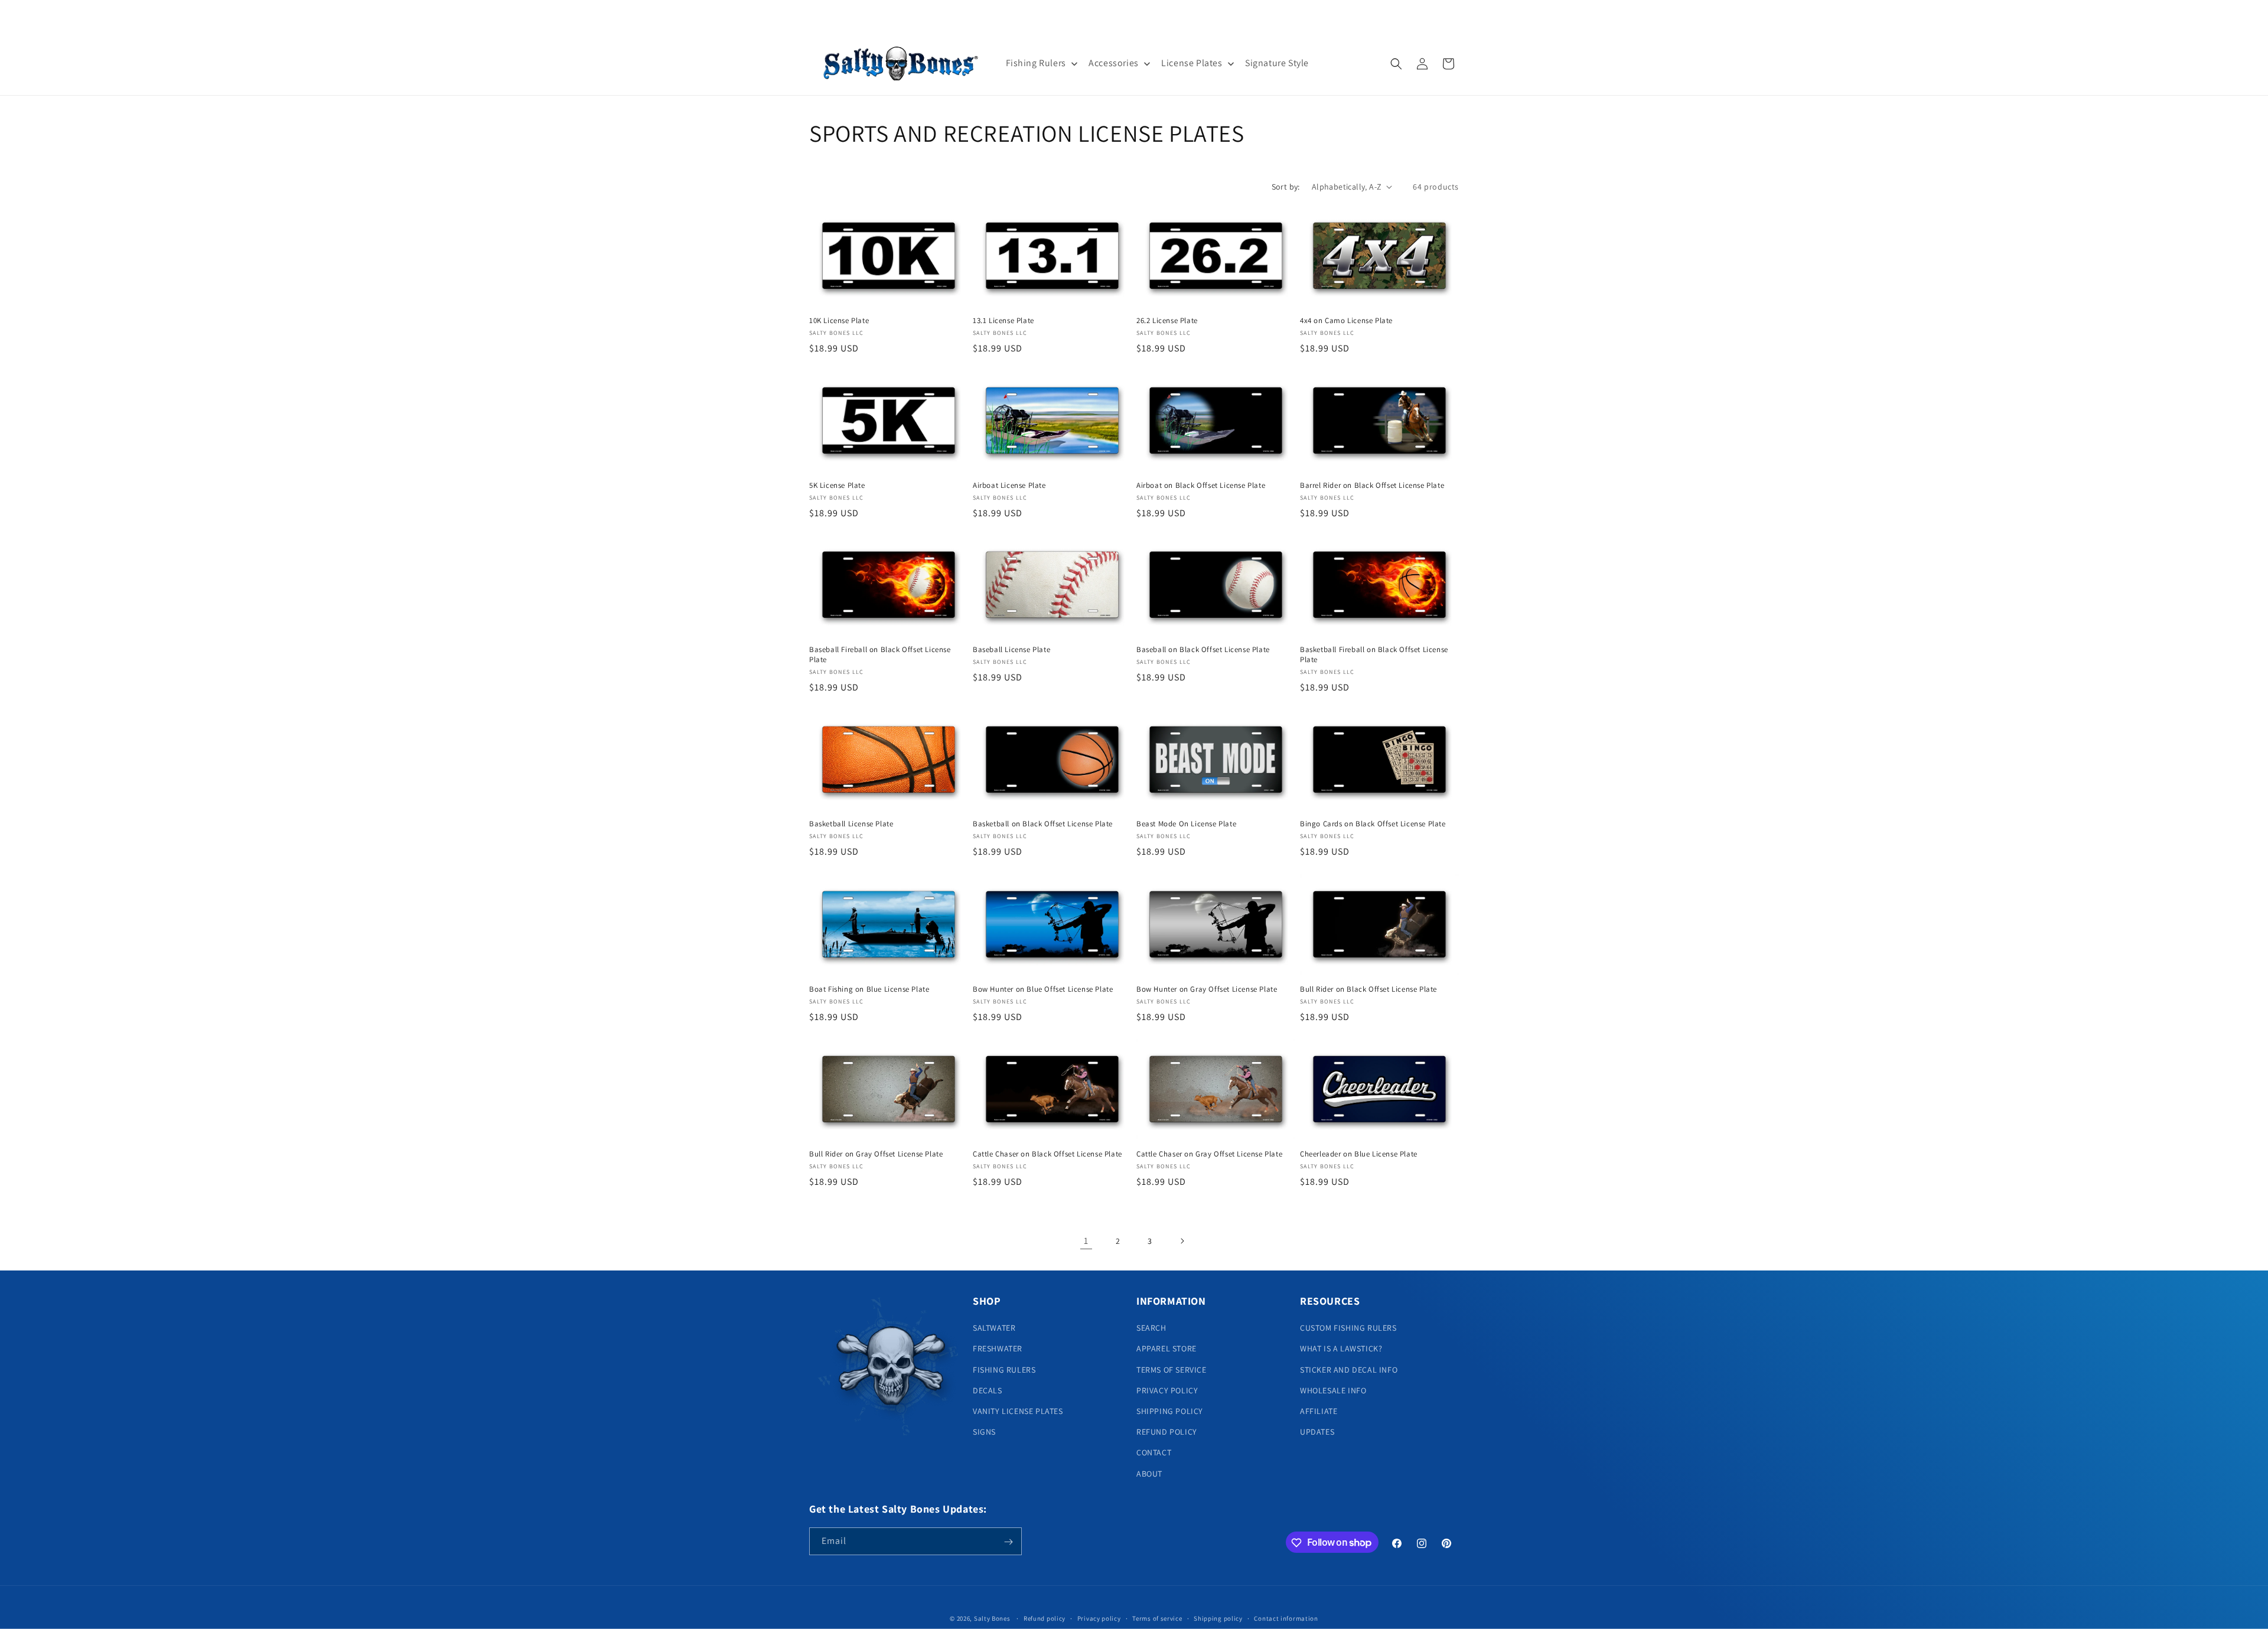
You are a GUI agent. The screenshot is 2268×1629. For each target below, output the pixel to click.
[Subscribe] (1008, 1542)
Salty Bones (992, 1618)
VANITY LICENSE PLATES (1018, 1411)
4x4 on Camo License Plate (1346, 321)
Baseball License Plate (1011, 650)
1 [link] (1086, 1241)
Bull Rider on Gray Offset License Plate (876, 1154)
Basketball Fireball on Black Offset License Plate (1374, 655)
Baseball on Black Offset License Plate (1203, 650)
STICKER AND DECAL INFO (1349, 1370)
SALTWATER (994, 1328)
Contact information (1286, 1618)
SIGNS (984, 1432)
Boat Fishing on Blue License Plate (869, 989)
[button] (1396, 64)
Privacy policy (1099, 1618)
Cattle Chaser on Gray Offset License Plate (1209, 1154)
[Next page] (1182, 1241)
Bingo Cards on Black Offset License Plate (1373, 825)
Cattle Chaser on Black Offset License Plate (1047, 1154)
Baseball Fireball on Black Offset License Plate (880, 655)
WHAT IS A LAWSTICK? (1341, 1349)
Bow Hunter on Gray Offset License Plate (1207, 989)
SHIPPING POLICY (1170, 1411)
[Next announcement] (1260, 16)
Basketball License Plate (851, 825)
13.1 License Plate (1003, 321)
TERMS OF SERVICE (1172, 1370)
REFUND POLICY (1167, 1432)
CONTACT (1154, 1453)
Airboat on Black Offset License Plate (1201, 485)
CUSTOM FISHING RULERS (1348, 1328)
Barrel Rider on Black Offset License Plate (1372, 485)
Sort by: (1286, 187)
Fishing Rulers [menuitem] (1036, 63)
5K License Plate (837, 485)
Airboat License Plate (1009, 485)
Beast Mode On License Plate (1186, 825)
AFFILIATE (1319, 1411)
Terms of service (1157, 1618)
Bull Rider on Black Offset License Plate (1368, 989)
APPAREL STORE (1166, 1349)
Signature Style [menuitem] (1277, 63)
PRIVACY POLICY (1167, 1390)
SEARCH (1151, 1328)
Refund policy (1045, 1618)
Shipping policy (1218, 1618)
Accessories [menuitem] (1114, 63)
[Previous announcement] (1008, 16)
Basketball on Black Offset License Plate (1043, 825)
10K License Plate (839, 321)
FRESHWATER (998, 1349)
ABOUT (1149, 1474)
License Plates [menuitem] (1192, 63)
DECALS (988, 1390)
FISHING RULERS (1004, 1370)
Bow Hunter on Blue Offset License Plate (1043, 989)
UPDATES (1317, 1432)
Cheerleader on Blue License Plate (1359, 1154)
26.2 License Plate (1167, 321)
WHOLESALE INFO (1333, 1390)
